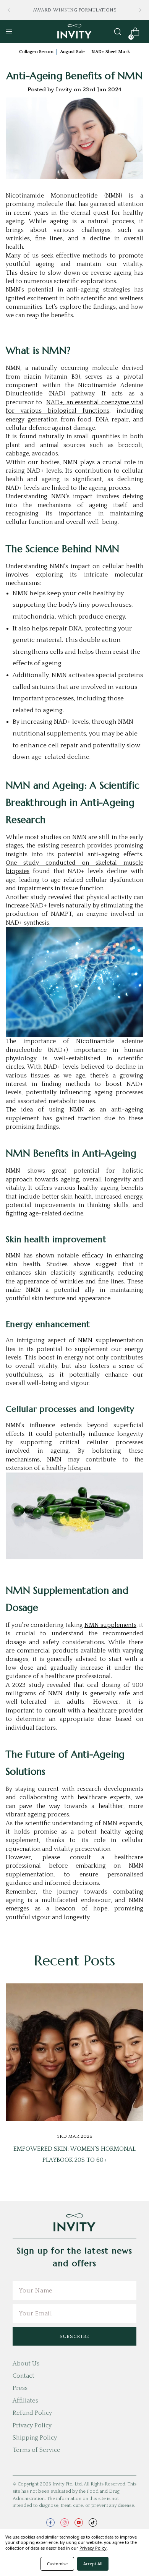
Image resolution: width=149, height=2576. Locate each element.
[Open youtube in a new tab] (79, 2523)
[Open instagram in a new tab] (65, 2523)
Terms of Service (36, 2450)
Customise (57, 2564)
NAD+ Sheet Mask (111, 52)
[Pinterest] (103, 1928)
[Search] (118, 32)
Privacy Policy (32, 2425)
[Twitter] (79, 1928)
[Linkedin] (91, 1928)
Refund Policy (32, 2413)
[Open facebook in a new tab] (50, 2523)
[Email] (57, 1928)
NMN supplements (110, 1625)
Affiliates (25, 2401)
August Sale (72, 52)
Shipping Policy (35, 2438)
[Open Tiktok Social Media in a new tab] (93, 2523)
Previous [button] (9, 10)
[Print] (68, 1928)
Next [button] (140, 10)
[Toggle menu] (9, 32)
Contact (23, 2376)
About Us (26, 2364)
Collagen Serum (36, 52)
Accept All (93, 2564)
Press (20, 2388)
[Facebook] (45, 1928)
